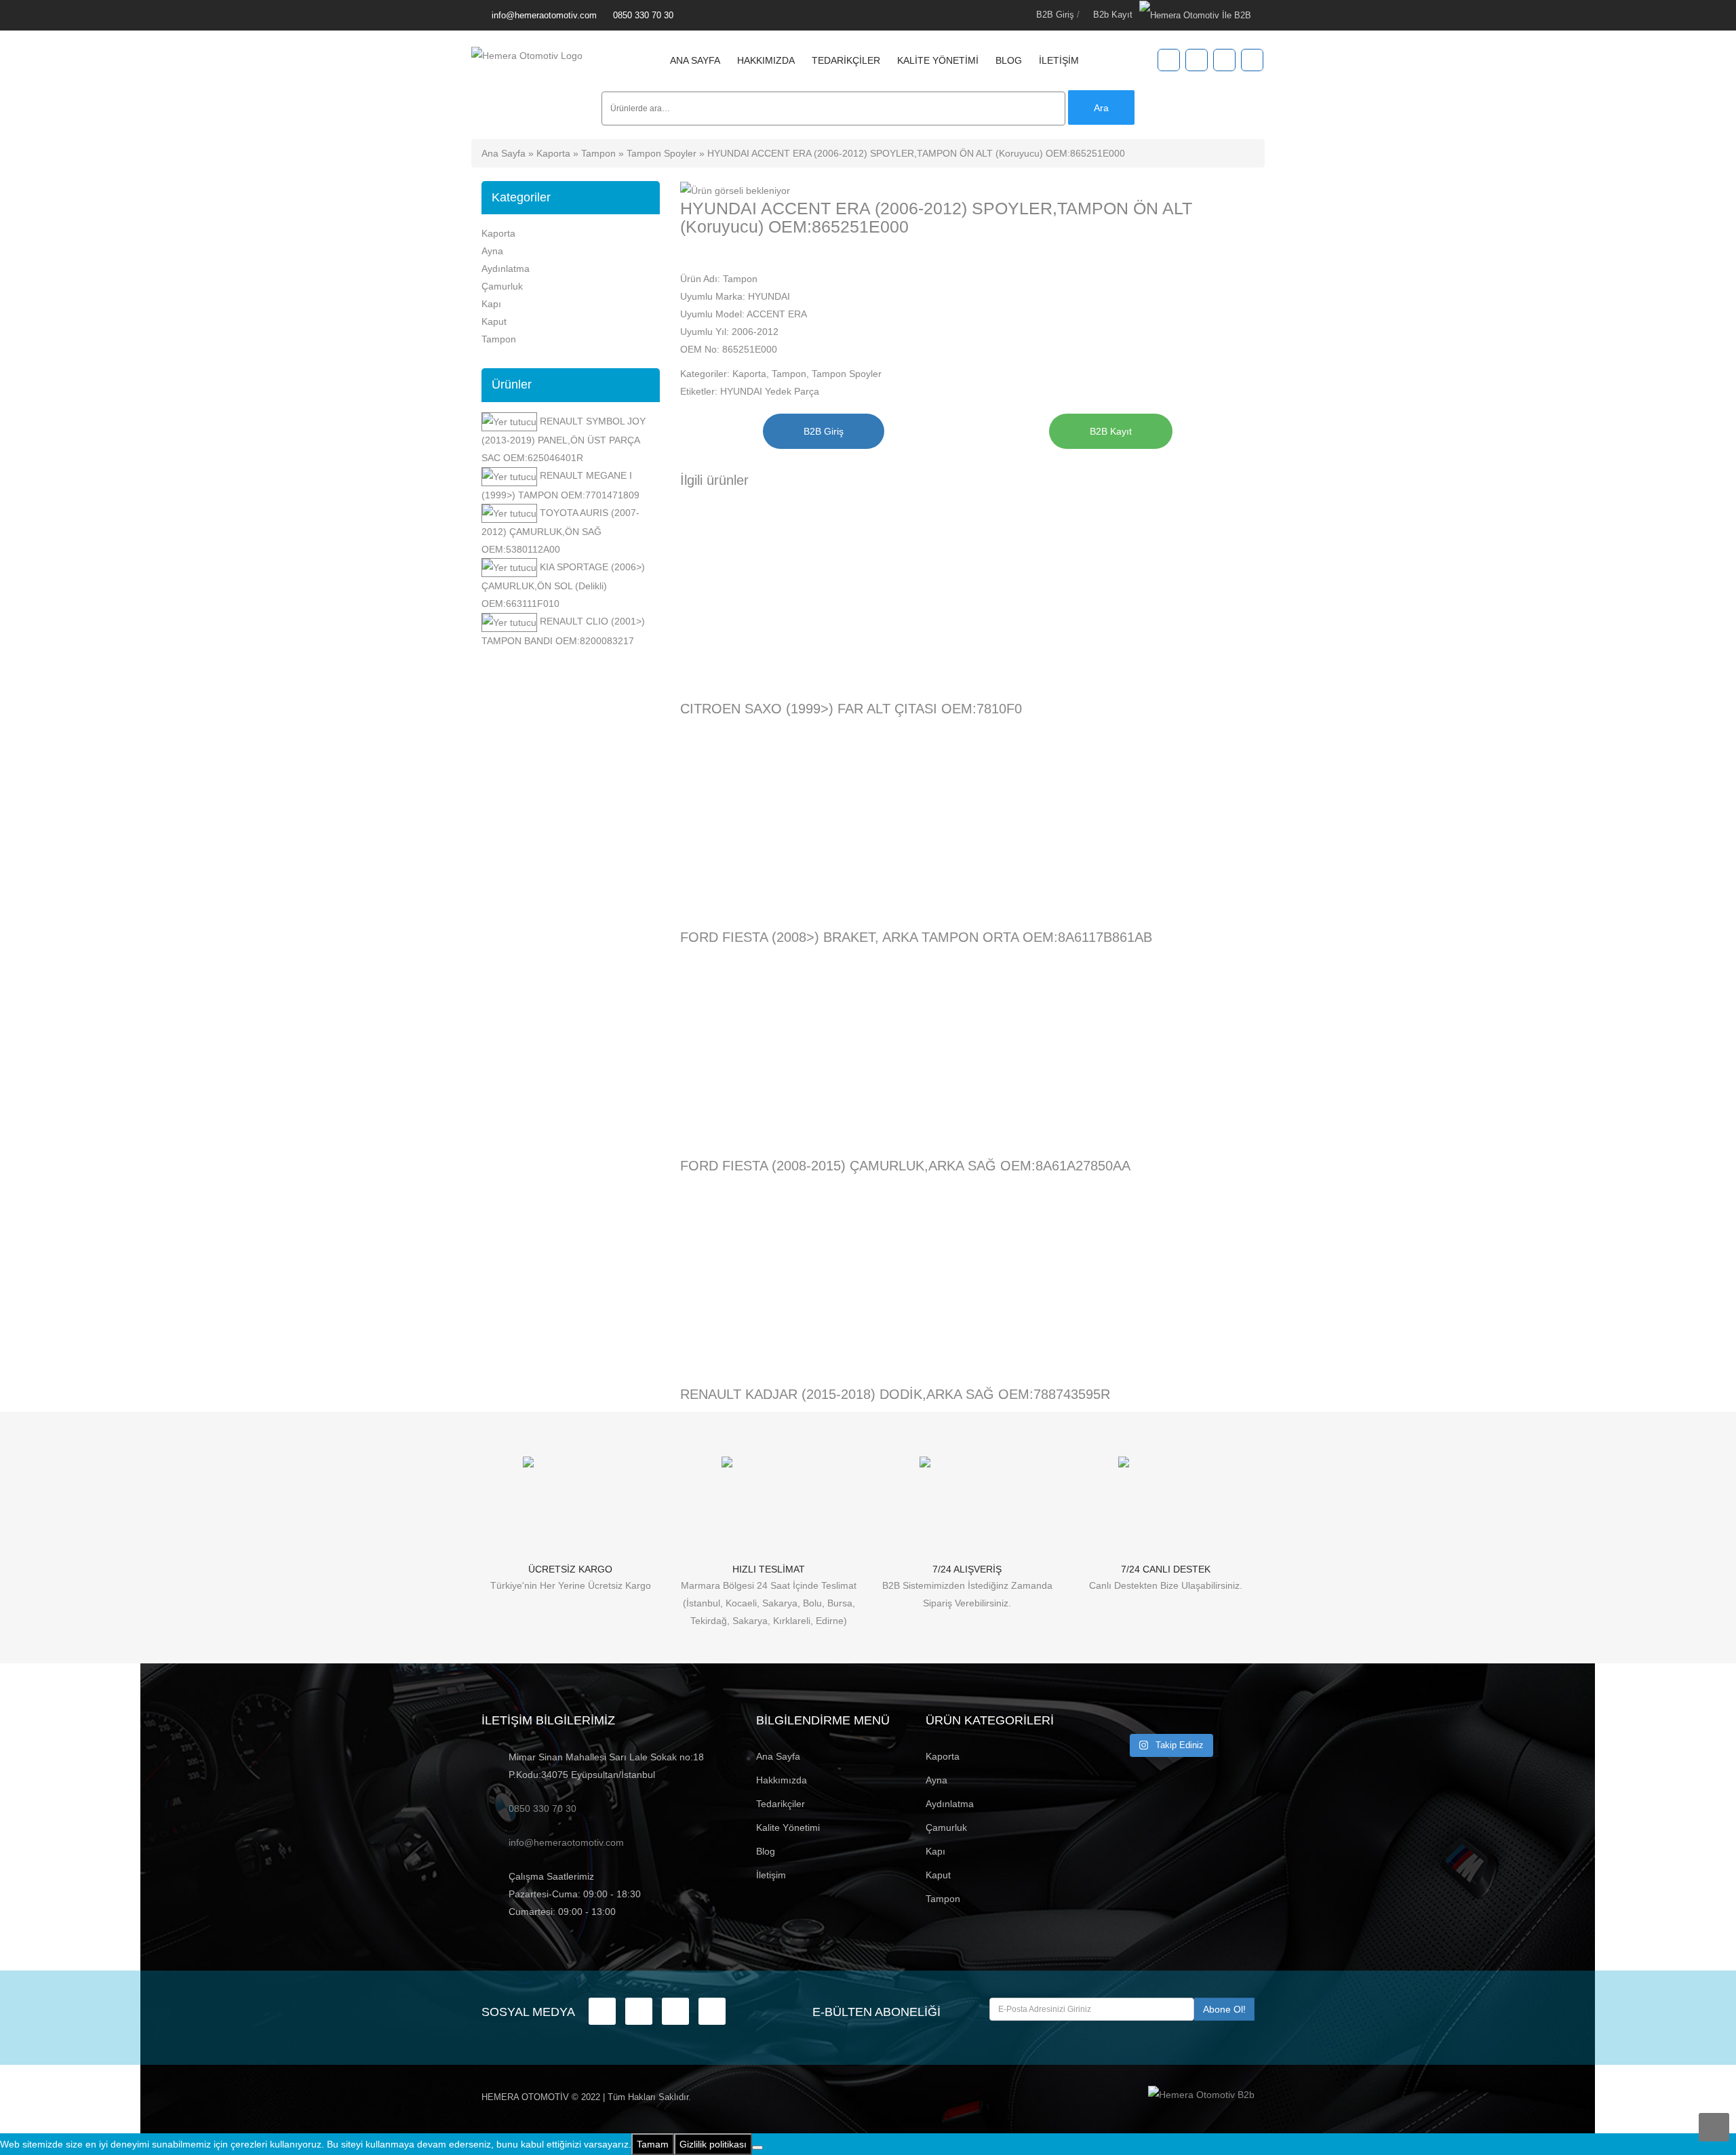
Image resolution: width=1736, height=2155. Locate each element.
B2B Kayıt (1111, 431)
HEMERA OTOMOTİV (525, 2097)
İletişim (1059, 60)
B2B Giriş (1055, 15)
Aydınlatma (506, 269)
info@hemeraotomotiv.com (544, 15)
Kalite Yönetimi (938, 60)
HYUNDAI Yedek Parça (770, 391)
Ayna (492, 251)
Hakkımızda (766, 60)
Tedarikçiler (846, 60)
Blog (1009, 60)
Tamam (653, 2144)
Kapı (491, 304)
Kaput (494, 321)
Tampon (598, 153)
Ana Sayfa (695, 60)
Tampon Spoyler (662, 153)
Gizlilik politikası (713, 2144)
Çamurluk (502, 286)
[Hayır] (757, 2148)
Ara (1101, 108)
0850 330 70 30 (643, 15)
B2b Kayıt (1113, 15)
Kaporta (553, 153)
